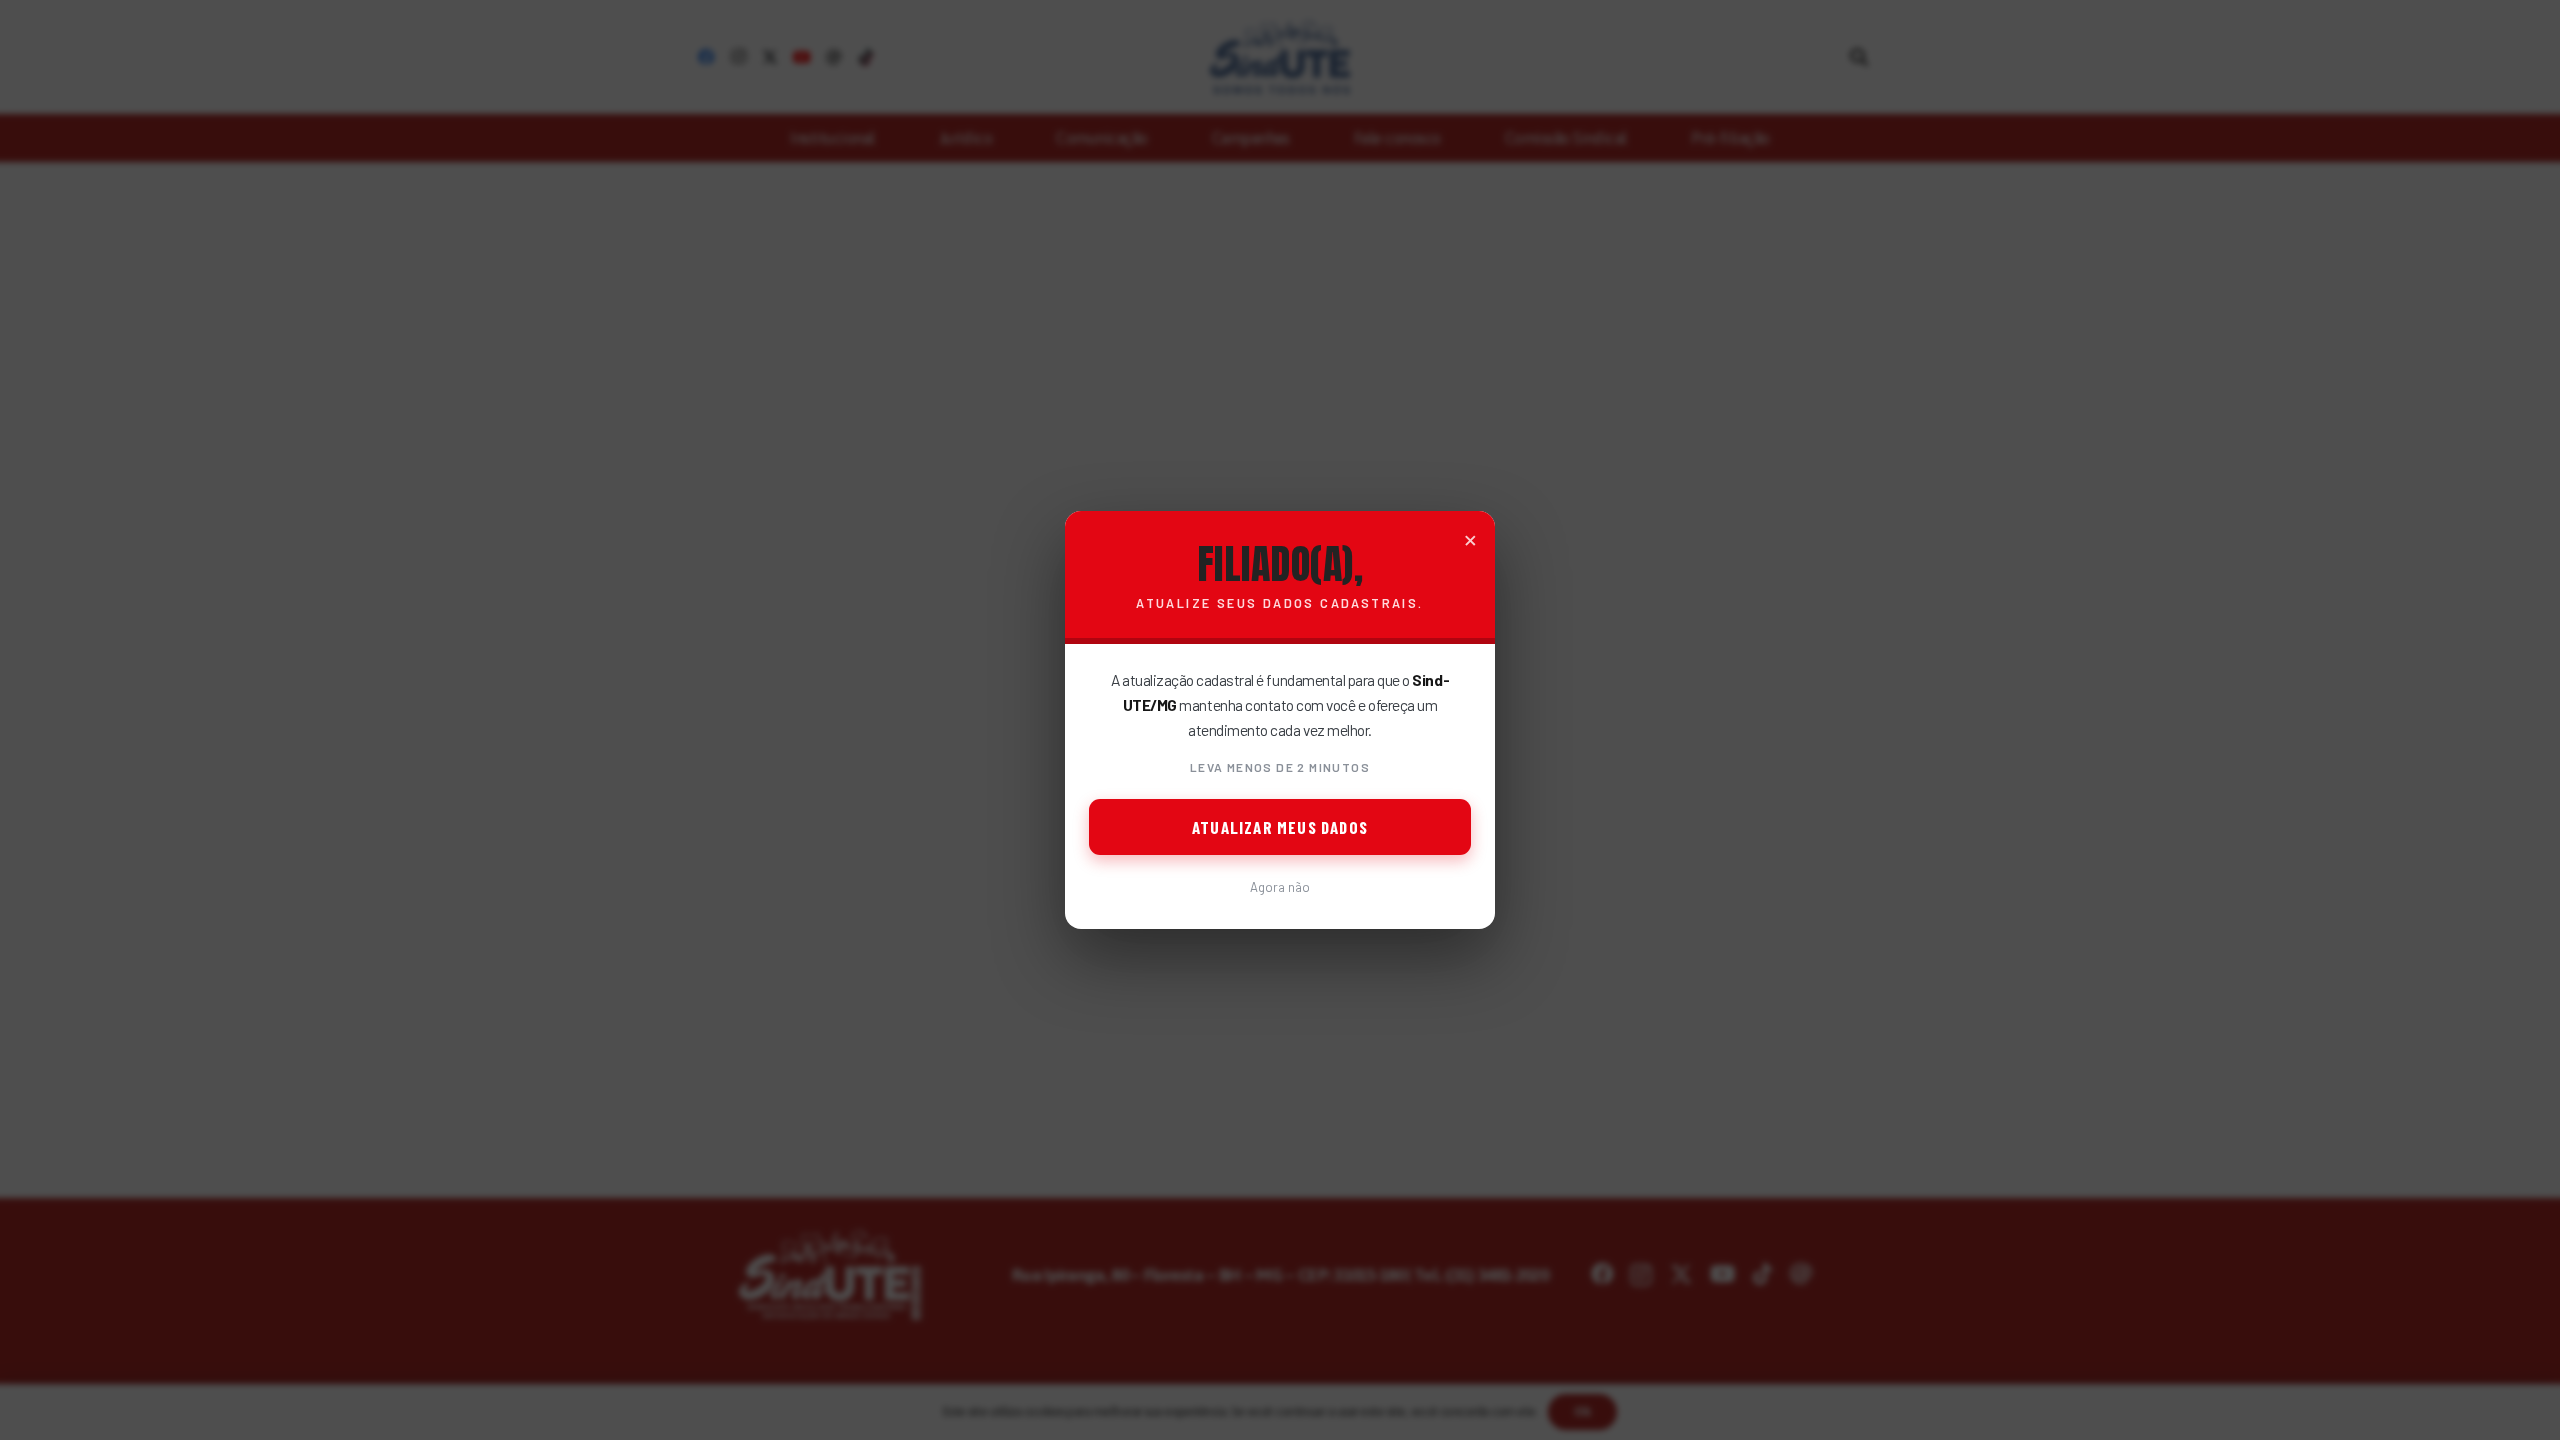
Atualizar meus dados (1280, 827)
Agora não (1280, 887)
